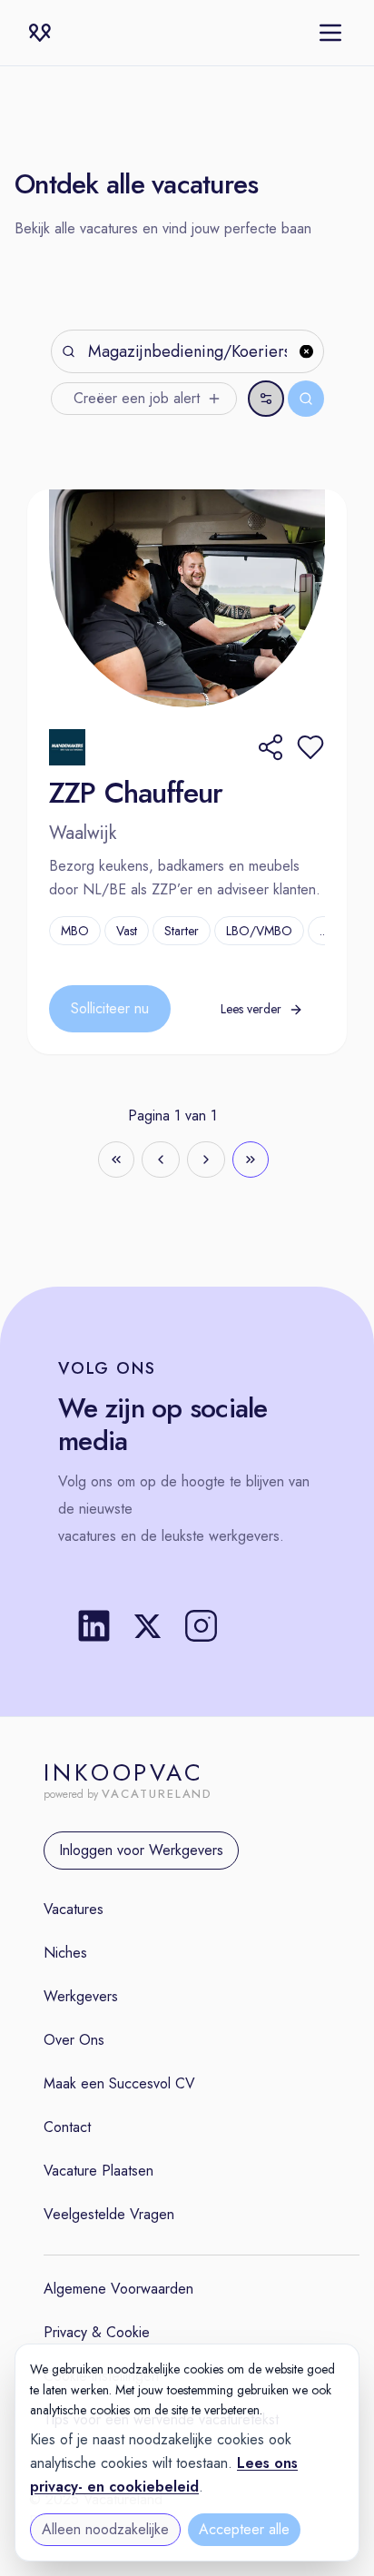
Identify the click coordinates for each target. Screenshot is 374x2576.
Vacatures (74, 1909)
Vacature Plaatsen (98, 2171)
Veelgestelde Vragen (109, 2214)
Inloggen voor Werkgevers (141, 1850)
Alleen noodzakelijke (105, 2529)
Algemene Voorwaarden (118, 2289)
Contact (67, 2127)
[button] (310, 747)
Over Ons (74, 2040)
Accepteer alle (244, 2529)
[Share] (271, 747)
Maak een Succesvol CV (119, 2083)
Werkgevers (81, 1996)
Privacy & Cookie (97, 2332)
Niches (65, 1953)
